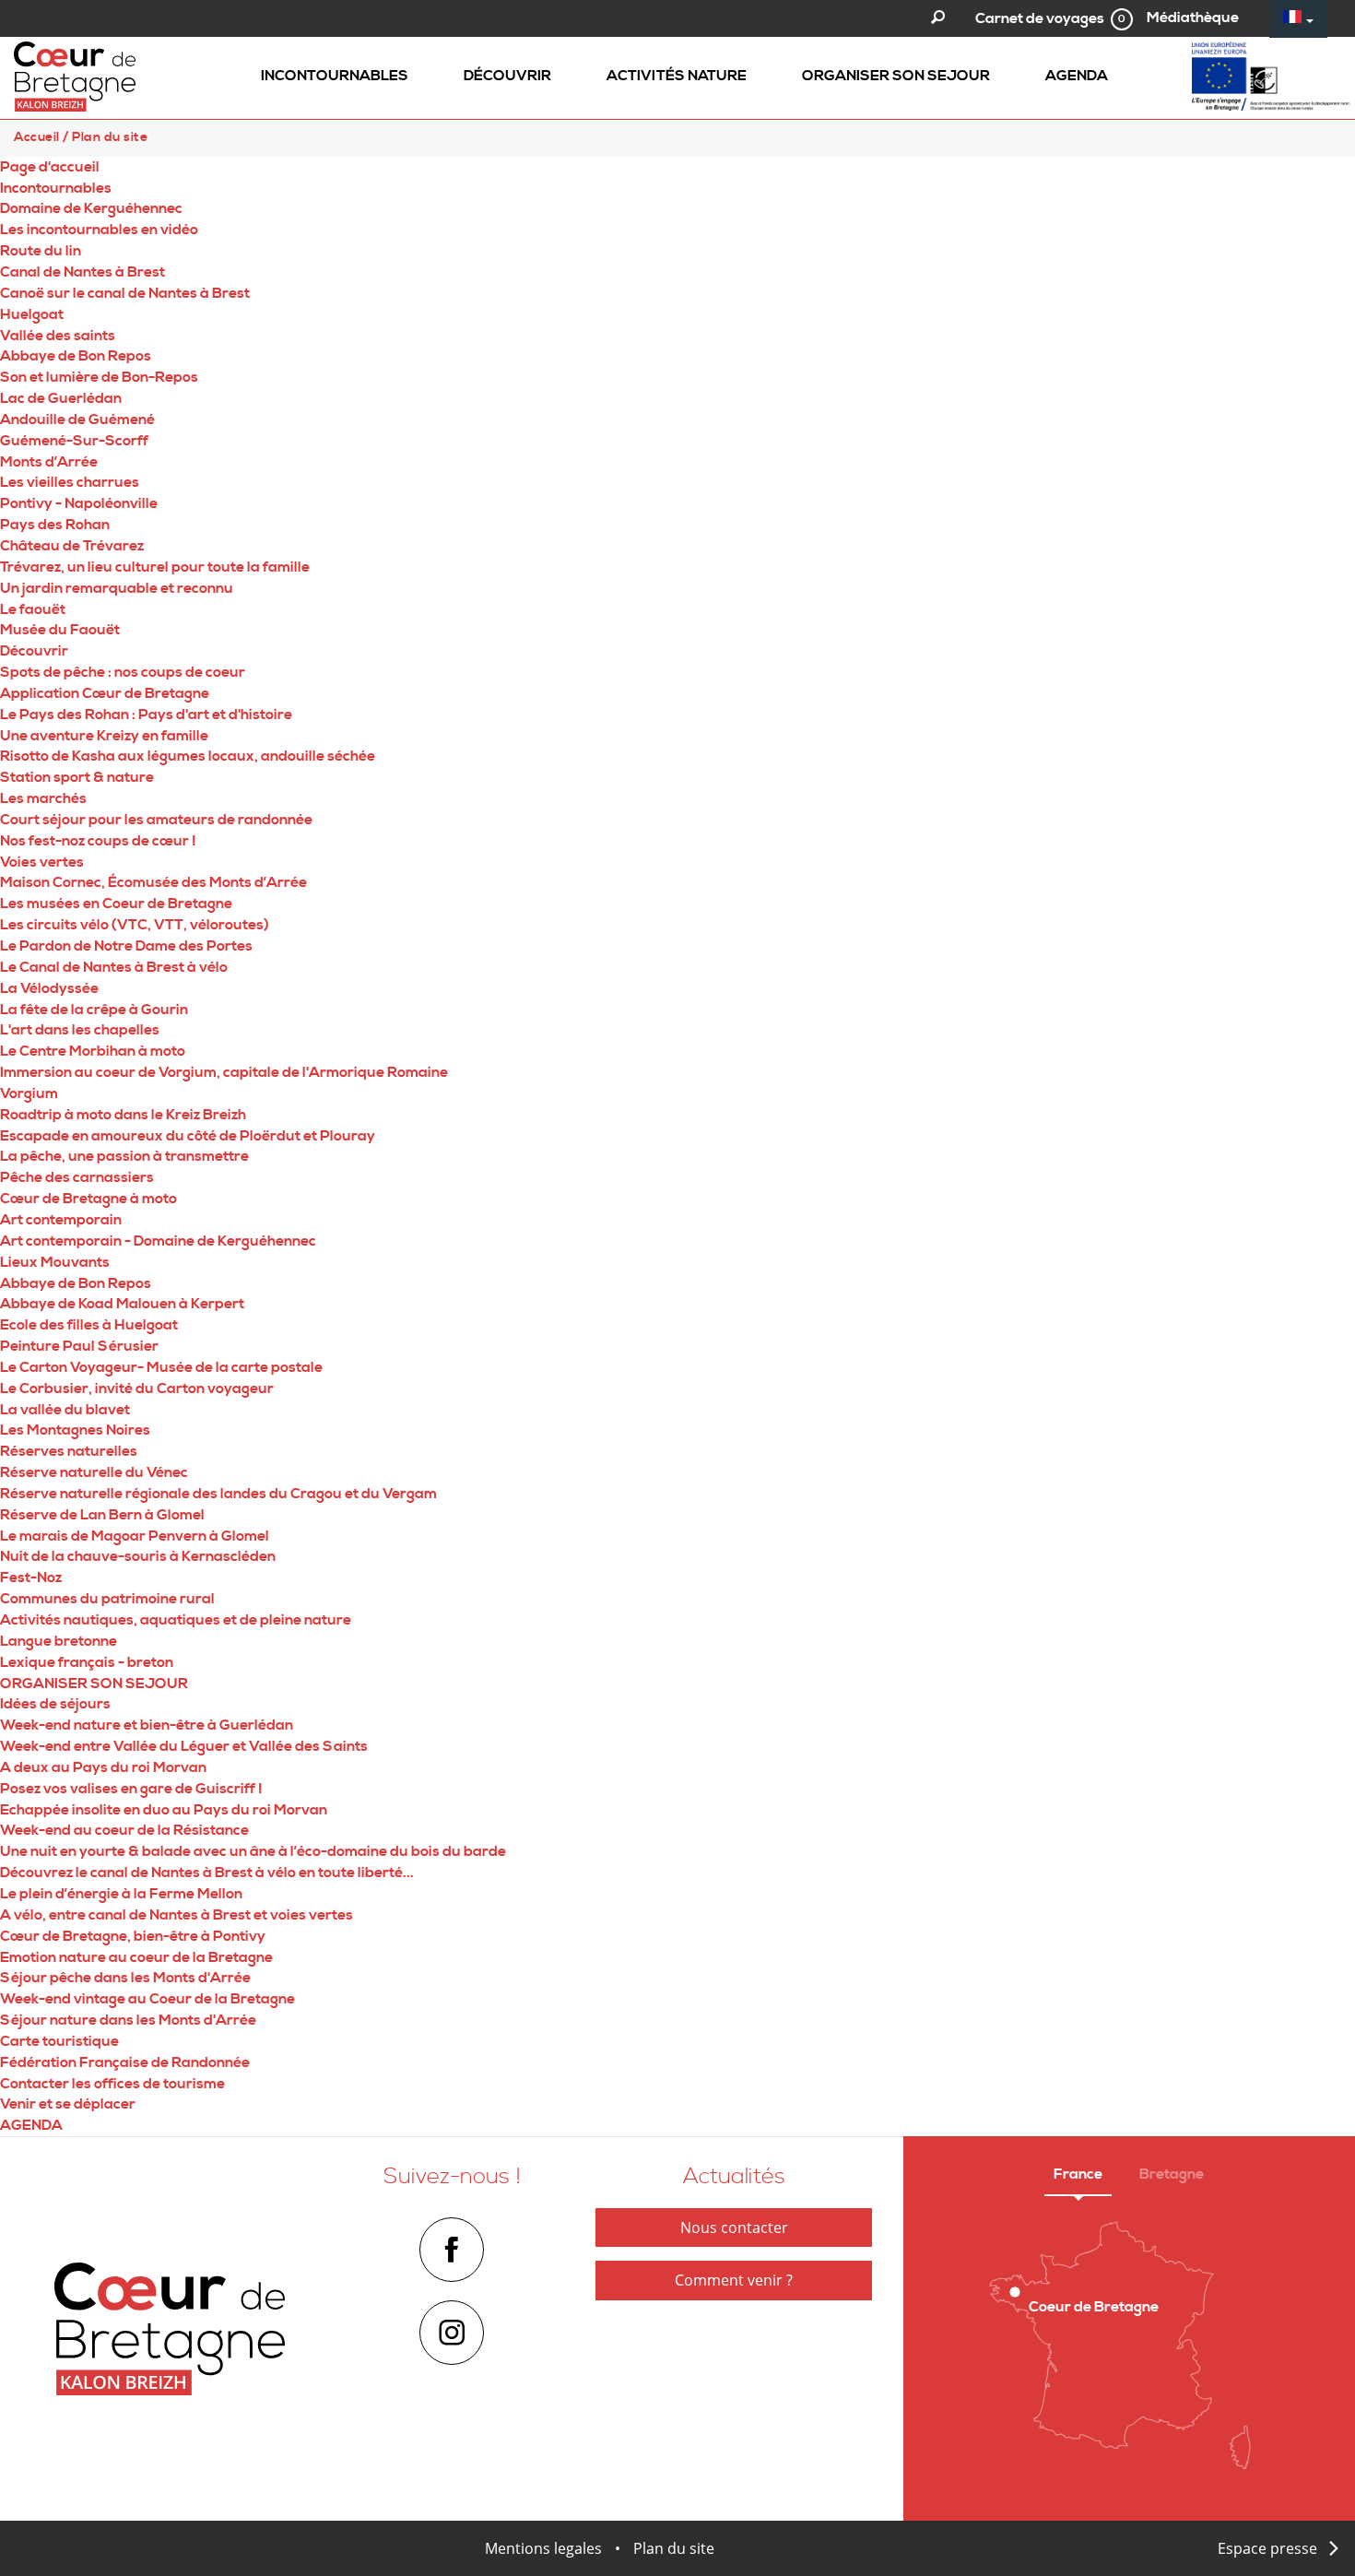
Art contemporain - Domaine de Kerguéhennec (158, 1241)
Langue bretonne (59, 1641)
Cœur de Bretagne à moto (88, 1199)
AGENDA (31, 2125)
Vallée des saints (58, 336)
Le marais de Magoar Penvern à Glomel (135, 1536)
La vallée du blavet (65, 1410)
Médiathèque (1193, 18)
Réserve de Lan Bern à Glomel (102, 1515)
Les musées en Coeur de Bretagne (116, 904)
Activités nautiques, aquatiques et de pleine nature (176, 1620)
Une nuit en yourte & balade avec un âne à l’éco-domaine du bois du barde (253, 1851)
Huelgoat (32, 314)
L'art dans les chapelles (80, 1030)
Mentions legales (543, 2548)
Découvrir (34, 651)
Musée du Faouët (60, 630)
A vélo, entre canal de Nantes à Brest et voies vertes (177, 1915)
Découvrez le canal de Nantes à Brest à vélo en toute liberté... (207, 1873)
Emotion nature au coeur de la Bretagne (136, 1957)
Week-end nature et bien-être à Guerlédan (147, 1725)
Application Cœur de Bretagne (105, 693)
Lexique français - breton (87, 1662)
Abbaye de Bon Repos (76, 356)
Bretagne (1172, 2174)
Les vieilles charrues (70, 482)
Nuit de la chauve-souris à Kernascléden (138, 1556)
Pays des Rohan (55, 525)
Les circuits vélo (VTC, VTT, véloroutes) (135, 925)
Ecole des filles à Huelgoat (89, 1325)
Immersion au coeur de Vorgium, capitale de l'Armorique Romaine (224, 1072)
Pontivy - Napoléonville (79, 503)
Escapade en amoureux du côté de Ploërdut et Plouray (188, 1136)
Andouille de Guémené (77, 419)
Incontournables (56, 188)
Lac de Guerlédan (61, 398)
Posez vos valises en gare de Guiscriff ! (131, 1789)
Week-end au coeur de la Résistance (124, 1830)
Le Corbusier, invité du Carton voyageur (137, 1388)
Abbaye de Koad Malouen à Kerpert (122, 1304)
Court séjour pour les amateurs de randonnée (156, 820)
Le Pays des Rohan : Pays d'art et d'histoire (146, 715)
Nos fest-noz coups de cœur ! (98, 841)
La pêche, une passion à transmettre (124, 1156)
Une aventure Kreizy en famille (104, 736)
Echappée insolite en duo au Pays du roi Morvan (164, 1810)
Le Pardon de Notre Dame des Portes (126, 946)
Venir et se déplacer (68, 2104)
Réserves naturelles (69, 1451)
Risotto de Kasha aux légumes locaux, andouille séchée (188, 756)
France (1078, 2174)
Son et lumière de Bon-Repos (99, 377)
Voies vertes (42, 862)
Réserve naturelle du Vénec (94, 1472)
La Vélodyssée (49, 988)
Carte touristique (59, 2041)
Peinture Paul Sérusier (79, 1346)
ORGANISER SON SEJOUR (94, 1684)
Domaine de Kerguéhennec (91, 208)
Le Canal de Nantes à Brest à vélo (114, 967)
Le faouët (33, 609)
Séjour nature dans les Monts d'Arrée (128, 2020)
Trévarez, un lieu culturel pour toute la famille (155, 567)
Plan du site (674, 2548)
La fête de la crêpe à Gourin (94, 1010)
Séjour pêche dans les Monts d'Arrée (125, 1978)
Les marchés (43, 798)
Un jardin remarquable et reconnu (117, 588)
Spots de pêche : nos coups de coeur (123, 672)
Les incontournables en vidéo (99, 230)
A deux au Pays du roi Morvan (103, 1767)
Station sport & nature (77, 777)
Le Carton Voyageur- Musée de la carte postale (161, 1367)
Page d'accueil (50, 167)
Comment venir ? (734, 2280)
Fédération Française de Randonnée (125, 2062)
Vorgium (29, 1093)
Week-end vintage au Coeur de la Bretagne (147, 1999)
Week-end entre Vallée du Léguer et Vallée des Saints (184, 1746)
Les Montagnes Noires (75, 1430)
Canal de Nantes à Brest (82, 272)
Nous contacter (734, 2227)
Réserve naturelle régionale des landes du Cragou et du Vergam (218, 1494)
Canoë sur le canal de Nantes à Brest (125, 293)
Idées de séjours (55, 1704)
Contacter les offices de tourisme (112, 2084)
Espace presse (1267, 2548)
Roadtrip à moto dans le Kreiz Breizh (123, 1115)
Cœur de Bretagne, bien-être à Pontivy (133, 1936)
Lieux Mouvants (55, 1262)
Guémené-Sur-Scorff (74, 441)
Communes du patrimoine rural (107, 1599)
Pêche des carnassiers (77, 1177)
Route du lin (41, 251)
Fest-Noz (31, 1578)
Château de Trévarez (72, 546)
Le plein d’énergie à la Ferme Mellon (121, 1894)
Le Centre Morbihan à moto (93, 1051)
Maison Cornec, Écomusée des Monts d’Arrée (153, 882)
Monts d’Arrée (49, 462)
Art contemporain (61, 1220)
